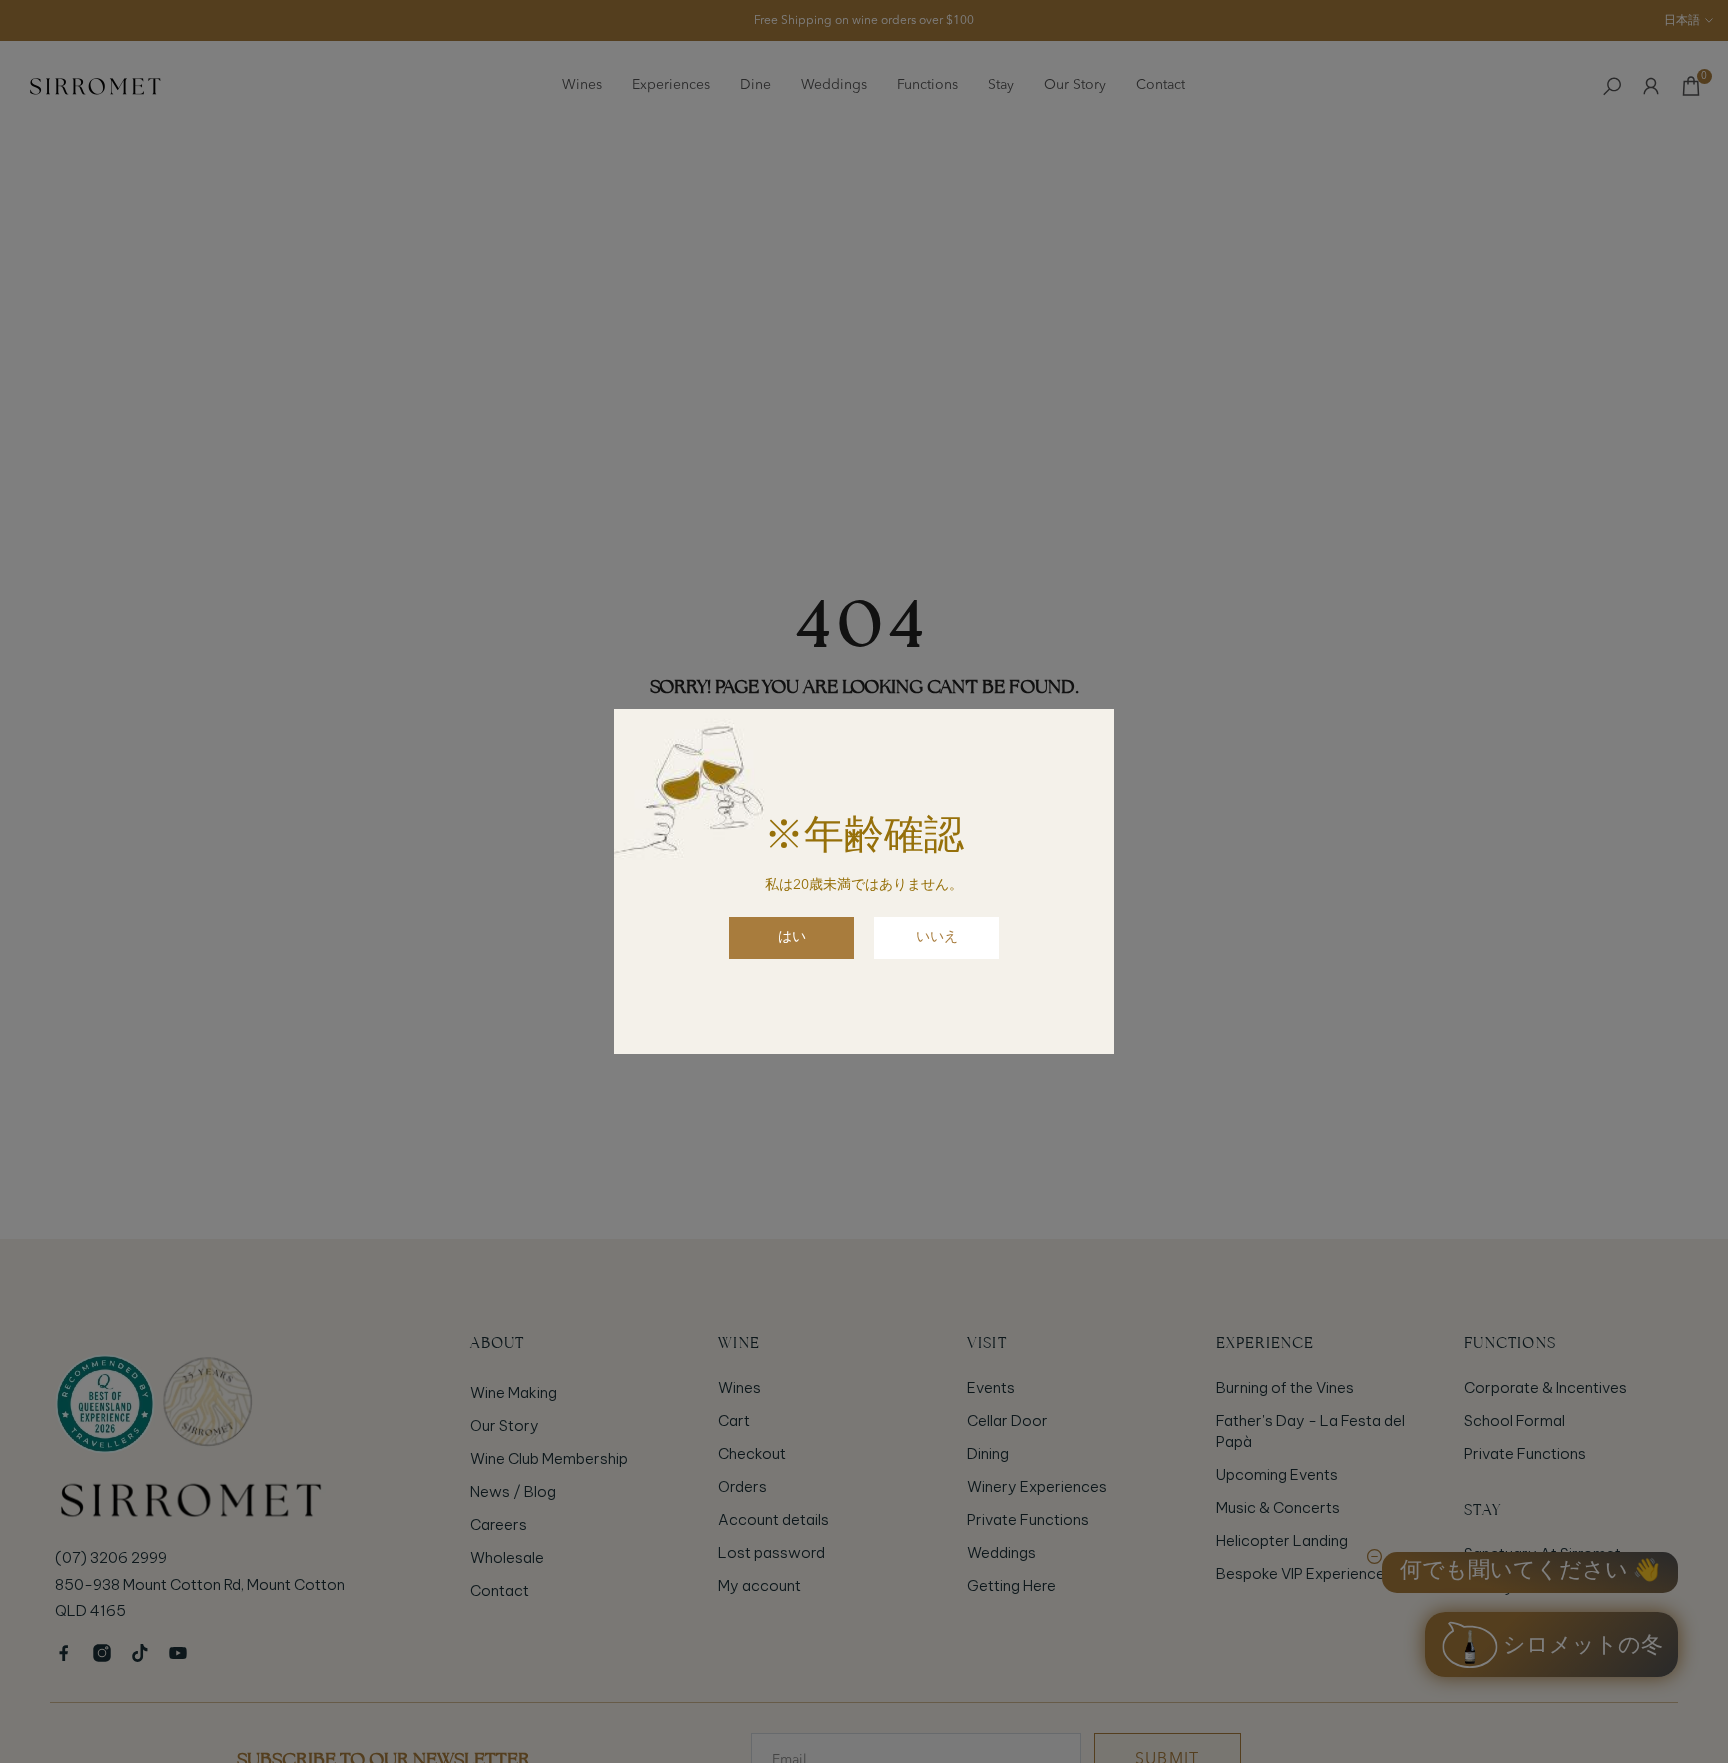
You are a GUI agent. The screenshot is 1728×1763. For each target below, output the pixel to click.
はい (792, 937)
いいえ (937, 937)
